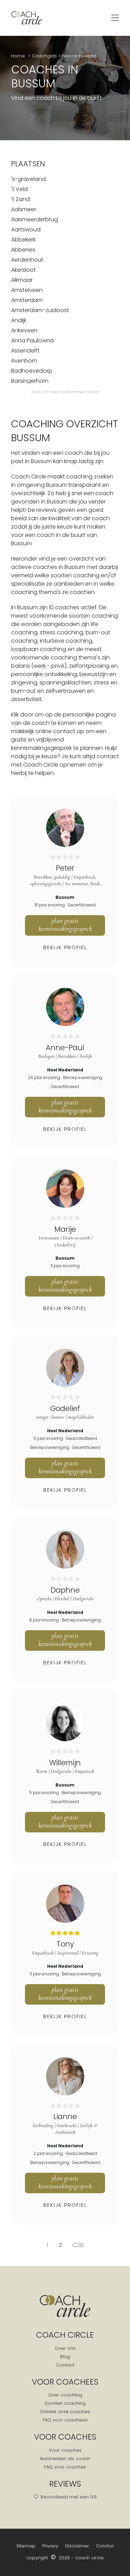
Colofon (105, 2546)
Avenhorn (24, 361)
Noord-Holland (79, 56)
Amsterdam (27, 300)
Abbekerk (23, 240)
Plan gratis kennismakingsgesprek (65, 925)
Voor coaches (65, 2450)
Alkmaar (22, 280)
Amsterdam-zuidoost (40, 310)
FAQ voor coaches (65, 2467)
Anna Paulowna (32, 340)
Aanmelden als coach (65, 2459)
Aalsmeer (24, 209)
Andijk (19, 320)
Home (19, 56)
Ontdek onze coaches (65, 2412)
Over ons (65, 2348)
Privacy (50, 2546)
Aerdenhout (27, 260)
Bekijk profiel (65, 947)
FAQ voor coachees (65, 2420)
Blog (65, 2357)
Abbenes (23, 250)
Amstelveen (27, 290)
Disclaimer (77, 2546)
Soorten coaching (65, 2403)
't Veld (19, 189)
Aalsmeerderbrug (34, 219)
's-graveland (28, 179)
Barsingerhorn (30, 381)
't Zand (20, 199)
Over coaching (65, 2395)
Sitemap (26, 2546)
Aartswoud (26, 229)
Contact (65, 2365)
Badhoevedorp (32, 371)
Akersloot (23, 270)
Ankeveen (24, 330)
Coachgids (44, 56)
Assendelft (25, 351)
